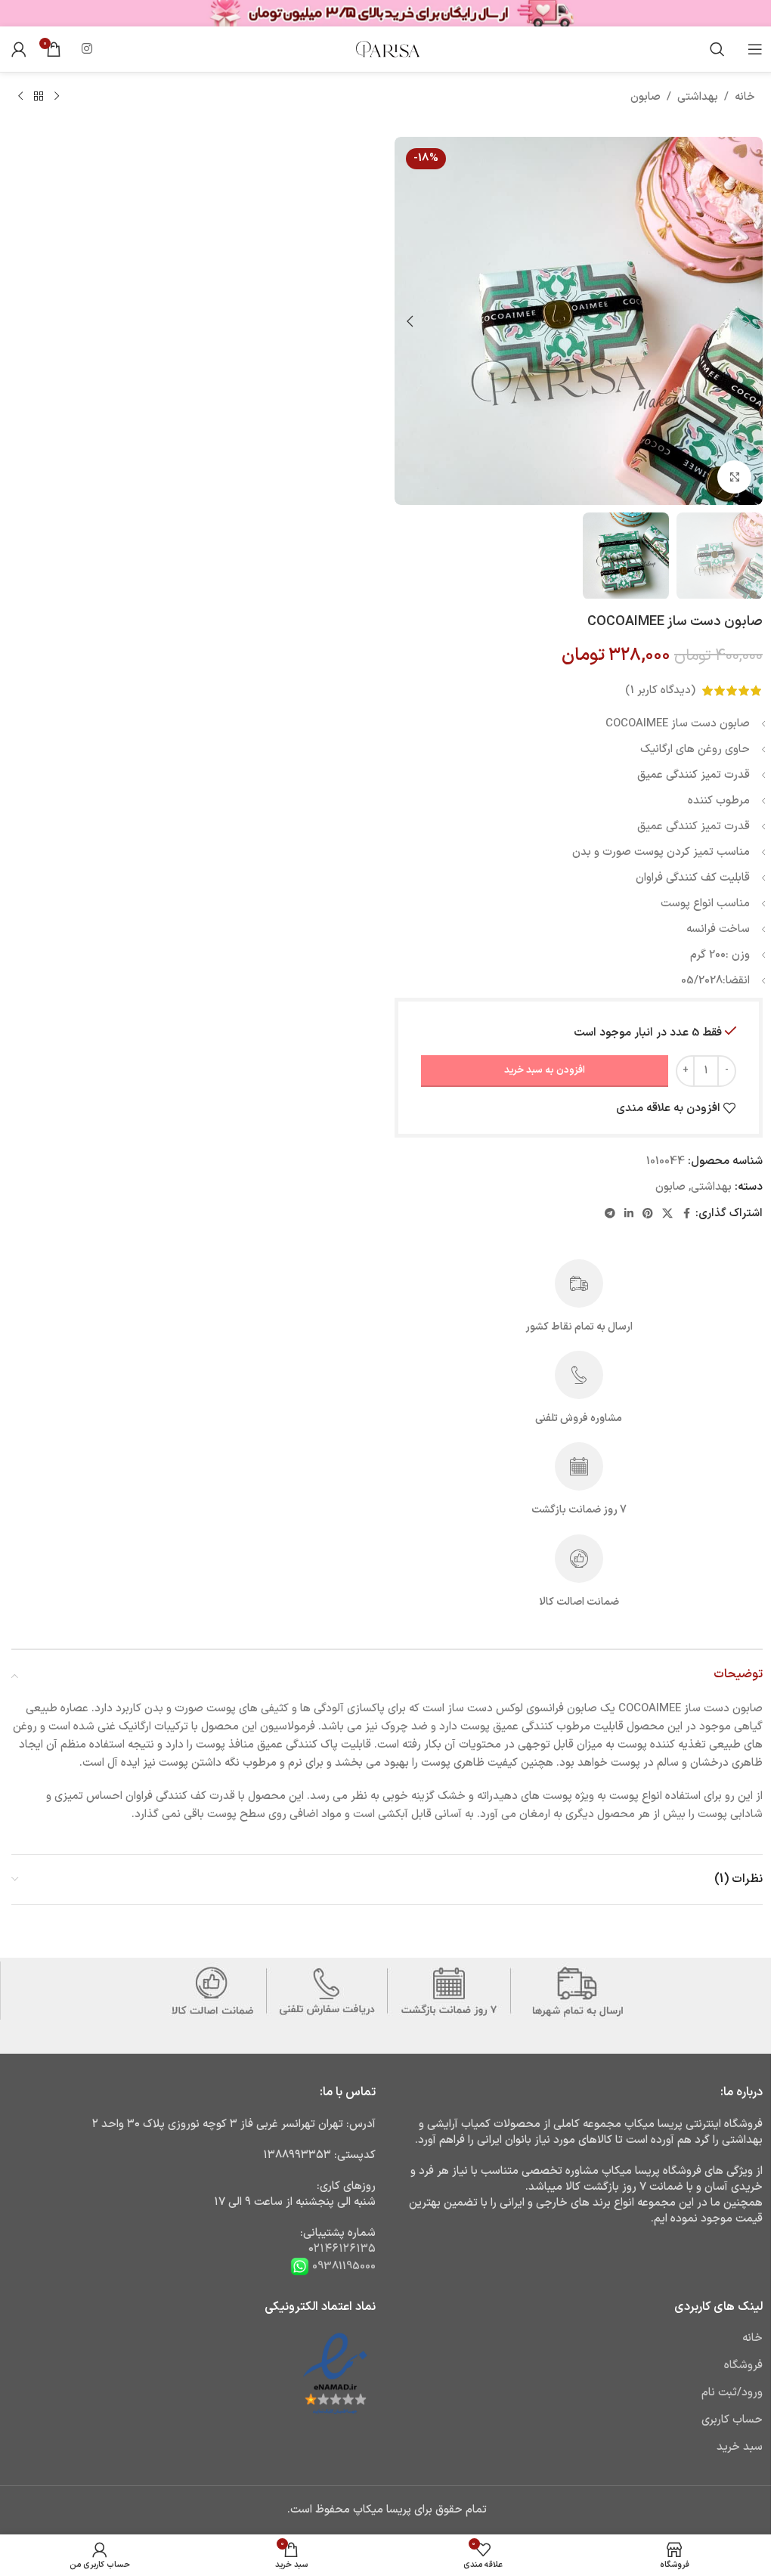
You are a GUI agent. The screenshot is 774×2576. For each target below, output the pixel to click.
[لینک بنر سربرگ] (387, 13)
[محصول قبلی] (57, 97)
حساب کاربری (732, 2420)
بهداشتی (698, 97)
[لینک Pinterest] (648, 1214)
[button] (748, 321)
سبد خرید (740, 2447)
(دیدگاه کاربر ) (660, 690)
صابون (646, 97)
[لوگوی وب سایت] (387, 49)
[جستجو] (717, 49)
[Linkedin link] (629, 1214)
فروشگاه (743, 2365)
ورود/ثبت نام (732, 2393)
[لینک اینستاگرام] (87, 49)
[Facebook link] (686, 1214)
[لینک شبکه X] (667, 1214)
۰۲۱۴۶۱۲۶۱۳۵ (342, 2249)
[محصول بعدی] (20, 97)
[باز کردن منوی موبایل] (755, 49)
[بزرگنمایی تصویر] (734, 477)
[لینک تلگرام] (610, 1214)
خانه (745, 97)
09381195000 (342, 2266)
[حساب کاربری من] (19, 49)
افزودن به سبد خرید (545, 1070)
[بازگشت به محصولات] (39, 97)
